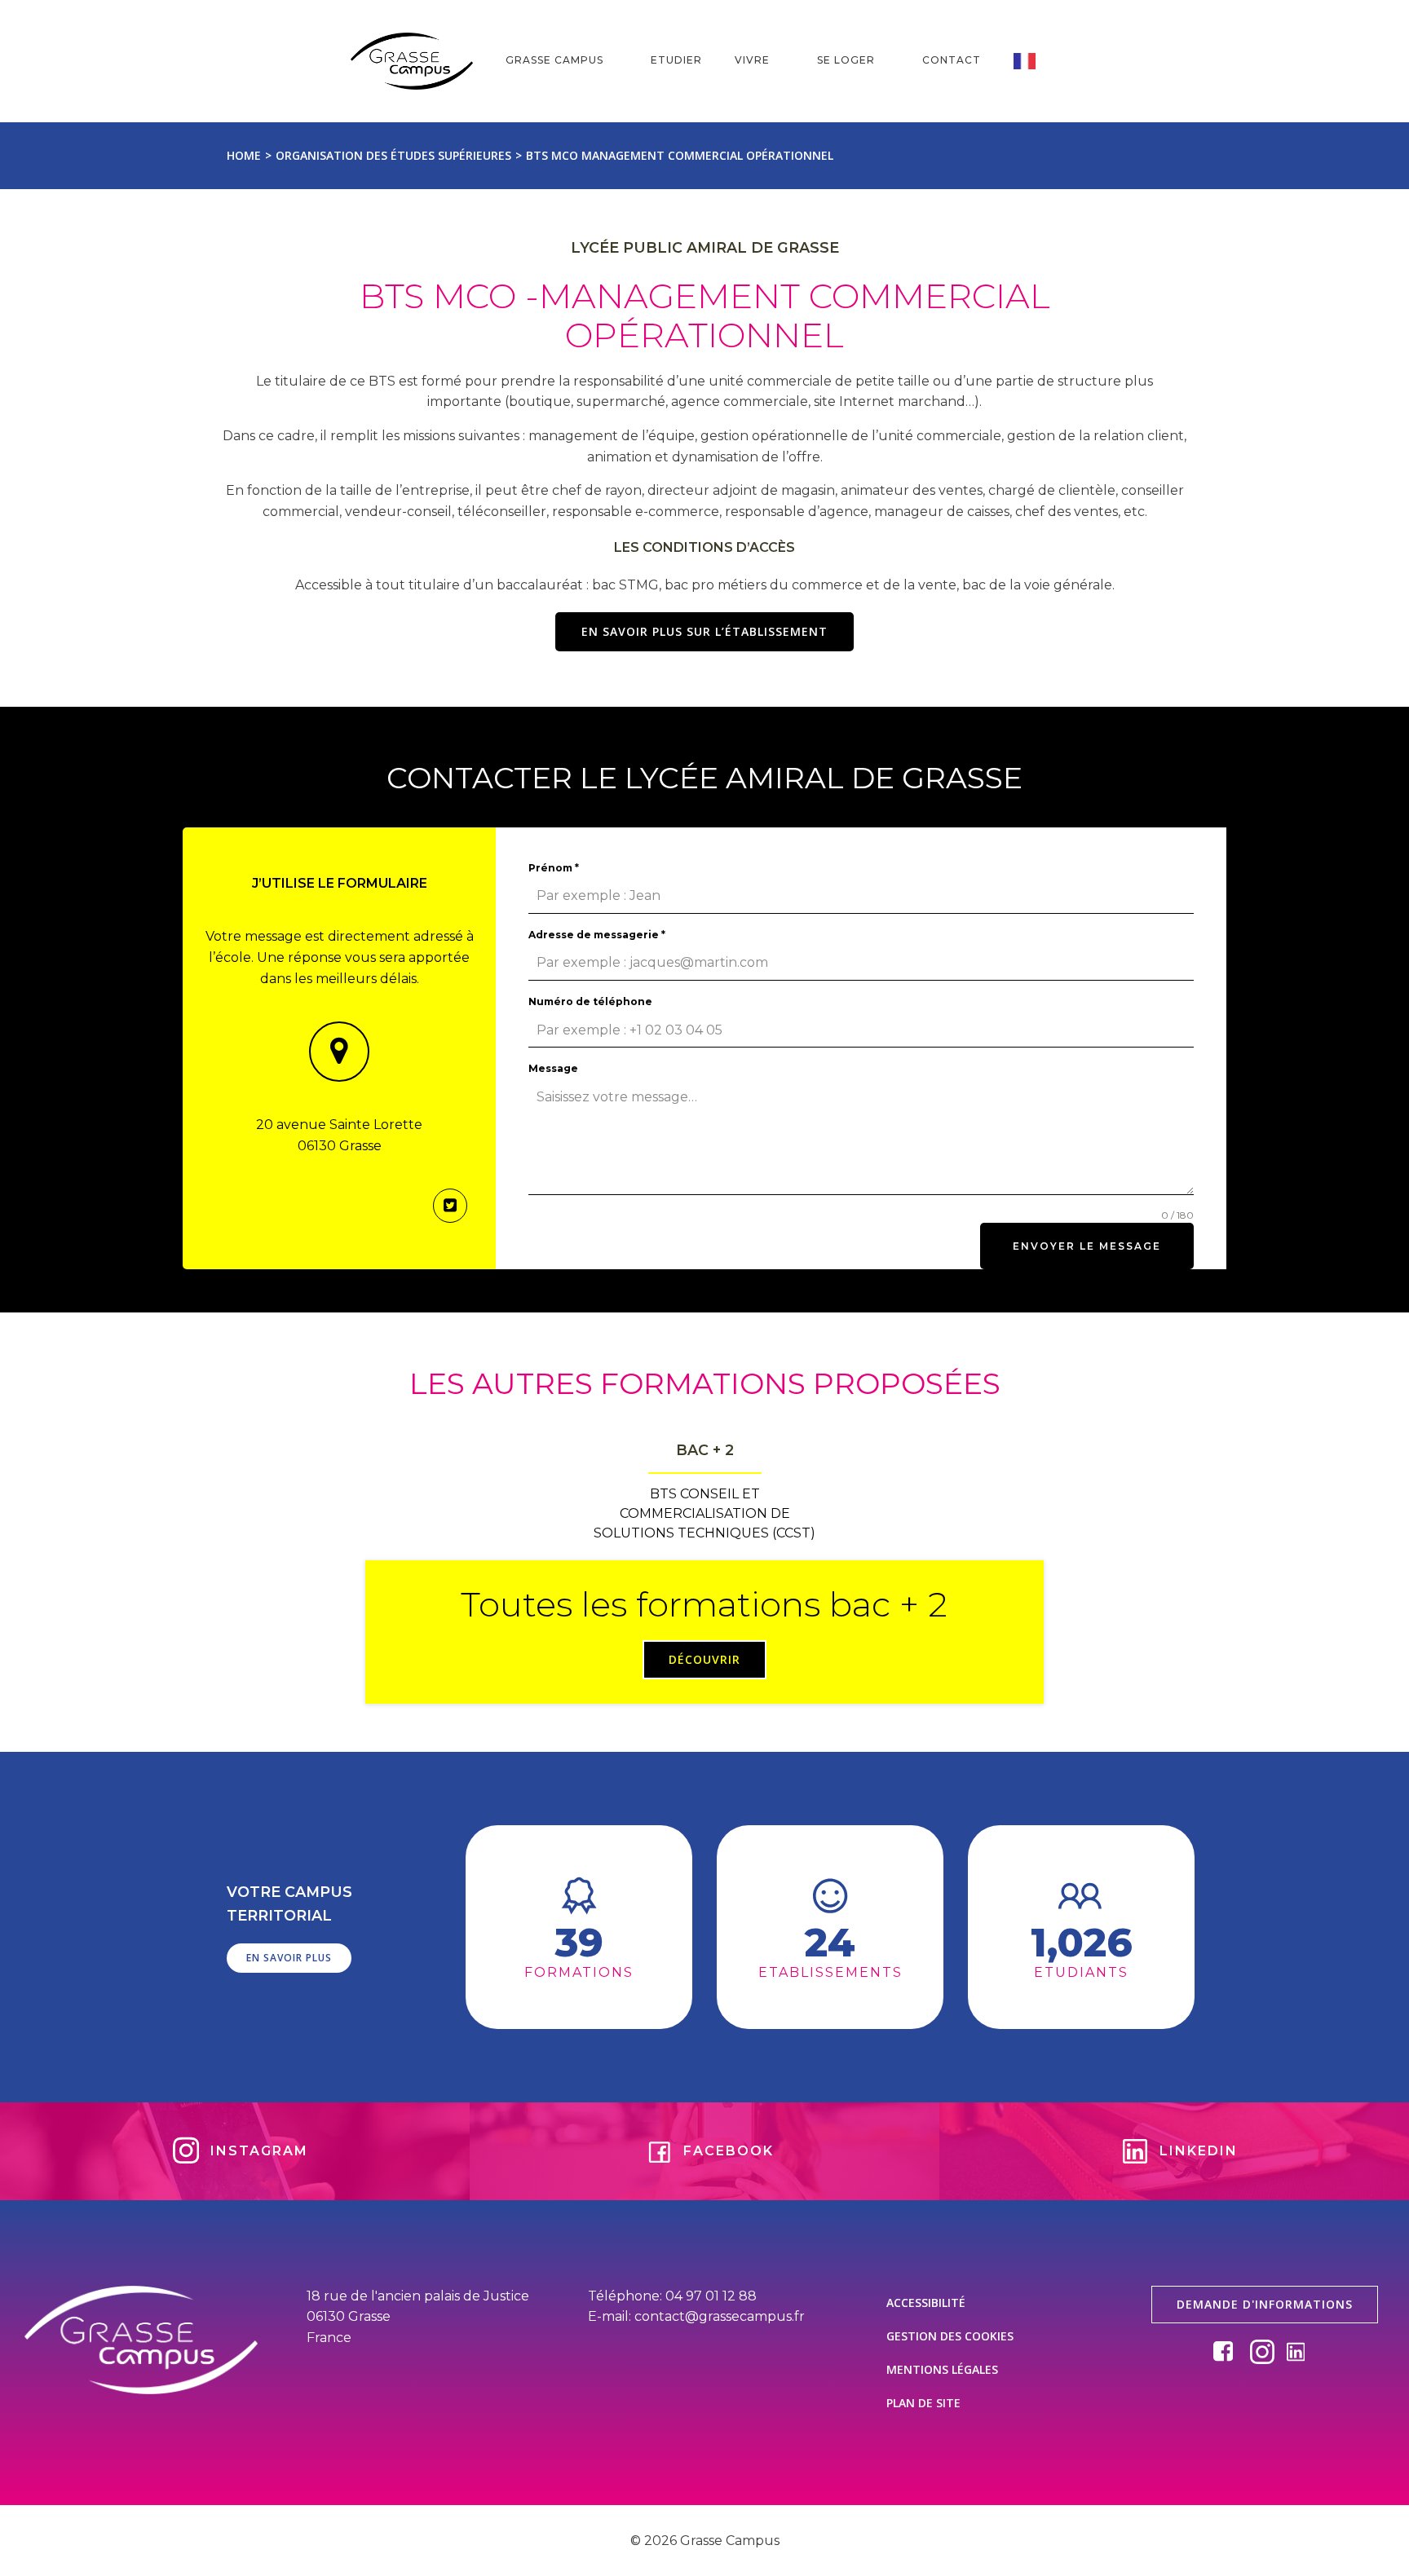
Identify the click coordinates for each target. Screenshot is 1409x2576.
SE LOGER (846, 60)
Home (244, 155)
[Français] (1036, 61)
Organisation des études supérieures (393, 155)
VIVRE (752, 60)
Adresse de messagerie (597, 935)
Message (553, 1068)
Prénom (554, 868)
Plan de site (923, 2403)
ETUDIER (676, 60)
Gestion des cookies (950, 2336)
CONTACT (952, 60)
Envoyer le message (1087, 1246)
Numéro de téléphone (590, 1001)
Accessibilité (926, 2303)
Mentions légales (942, 2369)
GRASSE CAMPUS (554, 60)
